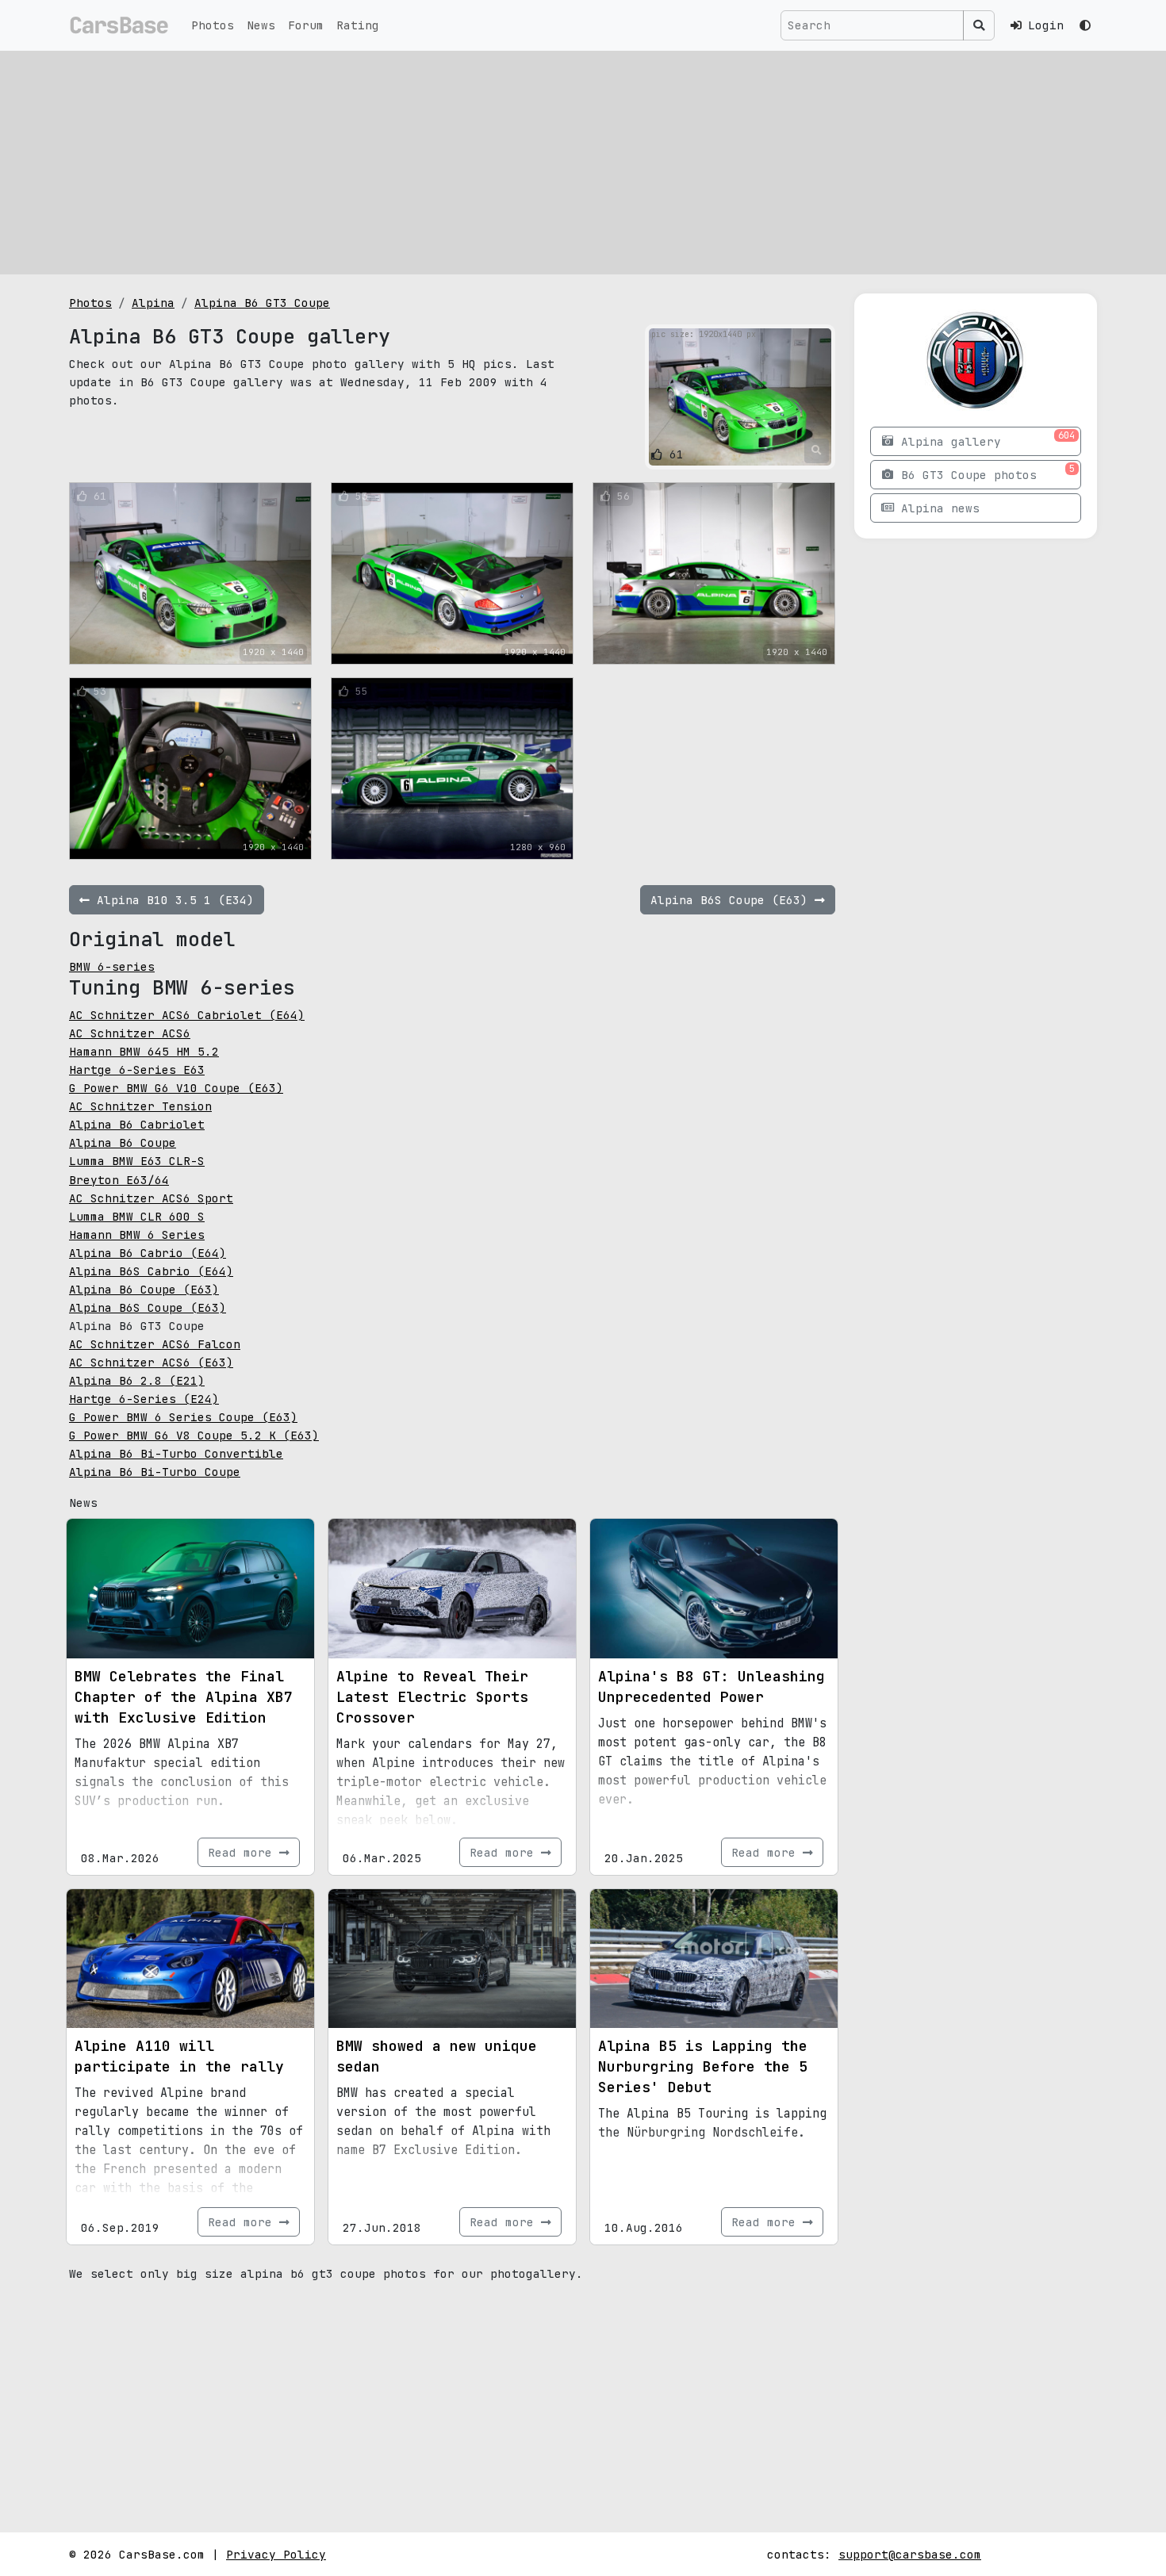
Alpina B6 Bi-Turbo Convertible (176, 1453)
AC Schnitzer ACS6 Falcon (155, 1344)
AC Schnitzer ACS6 (130, 1033)
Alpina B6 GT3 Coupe (262, 303)
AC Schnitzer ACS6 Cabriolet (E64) (187, 1015)
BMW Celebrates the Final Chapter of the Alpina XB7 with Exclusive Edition (184, 1697)
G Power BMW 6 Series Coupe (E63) (183, 1417)
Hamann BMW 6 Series (137, 1234)
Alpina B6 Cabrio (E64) (148, 1253)
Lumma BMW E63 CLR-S (137, 1161)
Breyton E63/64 (119, 1180)
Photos (213, 25)
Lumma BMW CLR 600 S (137, 1216)
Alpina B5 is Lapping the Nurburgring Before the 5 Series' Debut (703, 2066)
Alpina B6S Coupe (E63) (148, 1307)
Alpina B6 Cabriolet (137, 1124)
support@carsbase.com (910, 2554)
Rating (358, 25)
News (261, 25)
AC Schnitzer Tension (140, 1106)
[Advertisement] (583, 163)
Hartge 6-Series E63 (137, 1069)
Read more (244, 1852)
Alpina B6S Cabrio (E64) (151, 1271)
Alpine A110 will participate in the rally (179, 2056)
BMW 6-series (112, 966)
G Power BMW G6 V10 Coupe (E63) (176, 1088)
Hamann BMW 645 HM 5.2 (144, 1051)
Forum (306, 25)
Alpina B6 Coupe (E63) (144, 1289)
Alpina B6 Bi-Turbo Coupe (155, 1472)
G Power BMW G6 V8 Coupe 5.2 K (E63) (194, 1435)
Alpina (153, 303)
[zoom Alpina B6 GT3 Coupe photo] (817, 450)
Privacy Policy (276, 2554)
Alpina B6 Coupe (123, 1142)
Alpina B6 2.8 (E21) (137, 1380)
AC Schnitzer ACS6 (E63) (151, 1362)
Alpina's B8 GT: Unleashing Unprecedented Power (711, 1687)
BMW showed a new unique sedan (437, 2056)
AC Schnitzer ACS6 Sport (151, 1198)
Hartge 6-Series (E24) (144, 1399)
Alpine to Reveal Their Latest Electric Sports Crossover (432, 1697)
